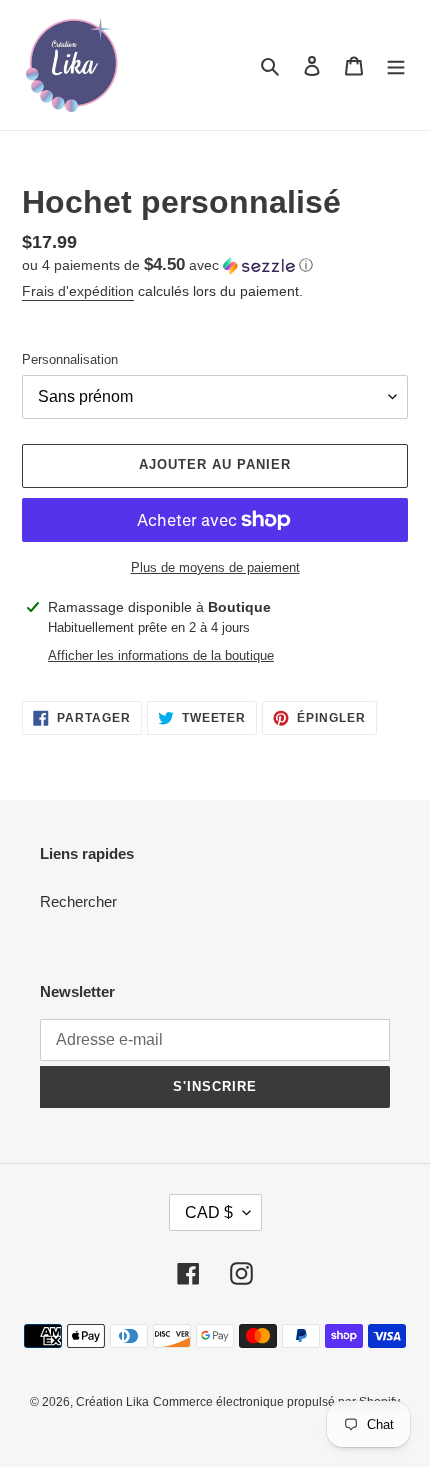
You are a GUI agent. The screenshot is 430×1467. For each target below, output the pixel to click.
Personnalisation (70, 359)
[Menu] (396, 65)
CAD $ (209, 1212)
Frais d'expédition (78, 291)
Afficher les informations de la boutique (161, 655)
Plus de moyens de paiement (215, 567)
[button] (167, 265)
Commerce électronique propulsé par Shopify (276, 1402)
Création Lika (112, 1402)
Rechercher (78, 901)
